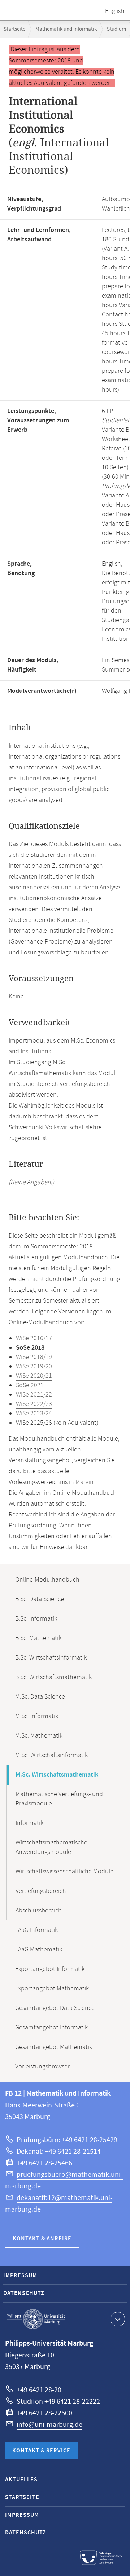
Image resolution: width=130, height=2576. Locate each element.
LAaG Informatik (36, 1930)
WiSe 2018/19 (34, 1357)
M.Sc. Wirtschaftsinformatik (51, 1755)
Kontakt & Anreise (42, 2239)
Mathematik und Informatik (66, 29)
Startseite (14, 29)
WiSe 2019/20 (34, 1367)
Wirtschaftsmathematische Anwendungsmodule (51, 1847)
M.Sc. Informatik (37, 1716)
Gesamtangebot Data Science (55, 2008)
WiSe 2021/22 (34, 1395)
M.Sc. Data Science (40, 1697)
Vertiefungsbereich (41, 1891)
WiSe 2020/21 (34, 1376)
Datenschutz (24, 2293)
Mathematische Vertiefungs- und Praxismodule (59, 1799)
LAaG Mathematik (39, 1950)
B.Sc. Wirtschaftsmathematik (53, 1677)
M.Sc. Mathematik (39, 1736)
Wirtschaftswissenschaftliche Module (64, 1872)
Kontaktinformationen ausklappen (118, 2319)
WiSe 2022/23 (34, 1404)
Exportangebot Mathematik (52, 1989)
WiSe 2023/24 (34, 1414)
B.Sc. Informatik (36, 1619)
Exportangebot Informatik (50, 1969)
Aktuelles (21, 2480)
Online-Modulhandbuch (47, 1580)
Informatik (29, 1823)
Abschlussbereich (39, 1911)
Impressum (20, 2276)
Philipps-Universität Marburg (36, 2319)
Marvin (84, 1482)
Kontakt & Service (41, 2451)
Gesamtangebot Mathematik (54, 2047)
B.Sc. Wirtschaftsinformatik (51, 1658)
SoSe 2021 (30, 1385)
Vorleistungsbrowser (42, 2067)
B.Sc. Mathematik (38, 1638)
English (115, 11)
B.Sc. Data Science (40, 1599)
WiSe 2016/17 (34, 1338)
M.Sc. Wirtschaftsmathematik (57, 1775)
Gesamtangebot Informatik (51, 2028)
